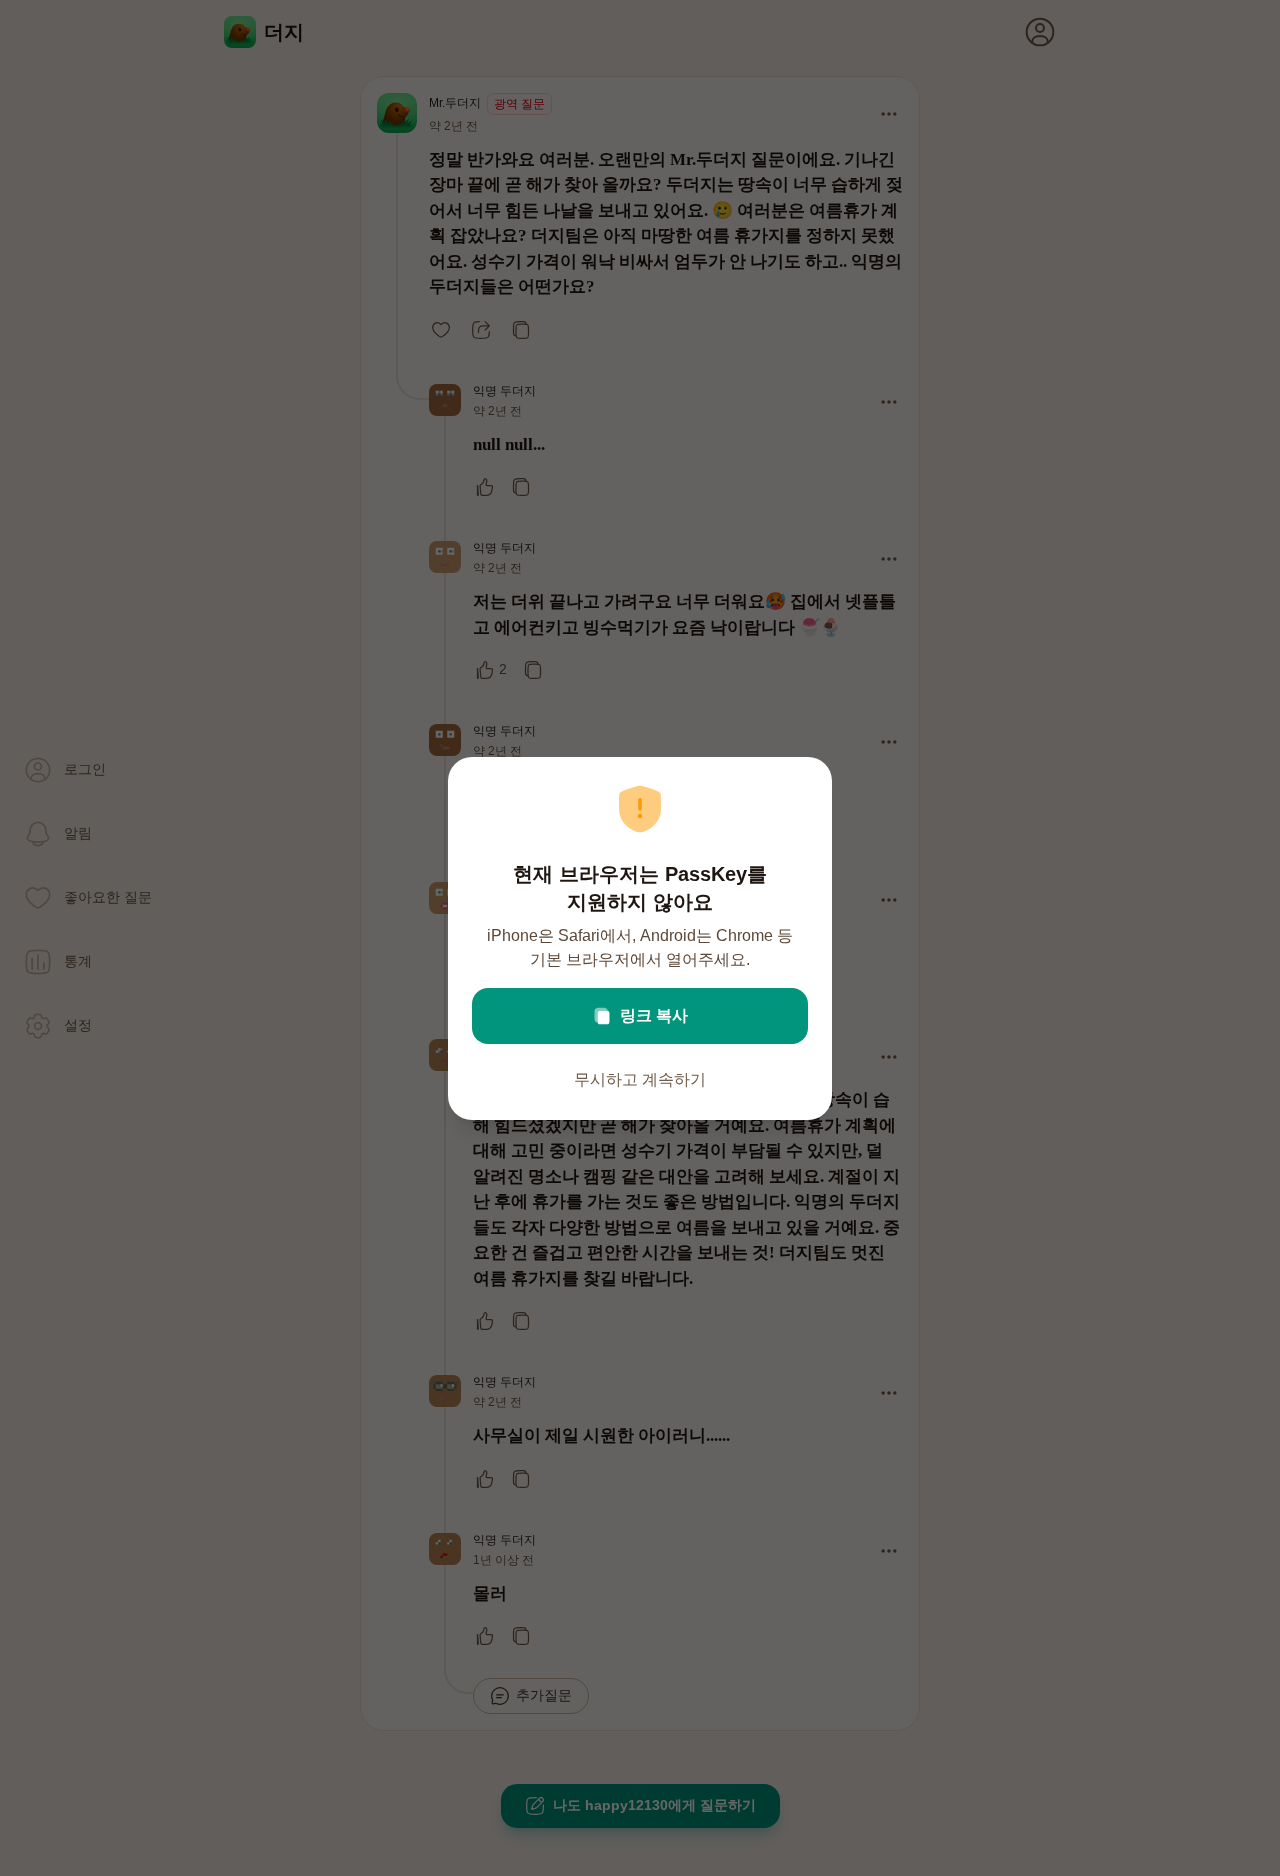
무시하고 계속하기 (640, 1079)
